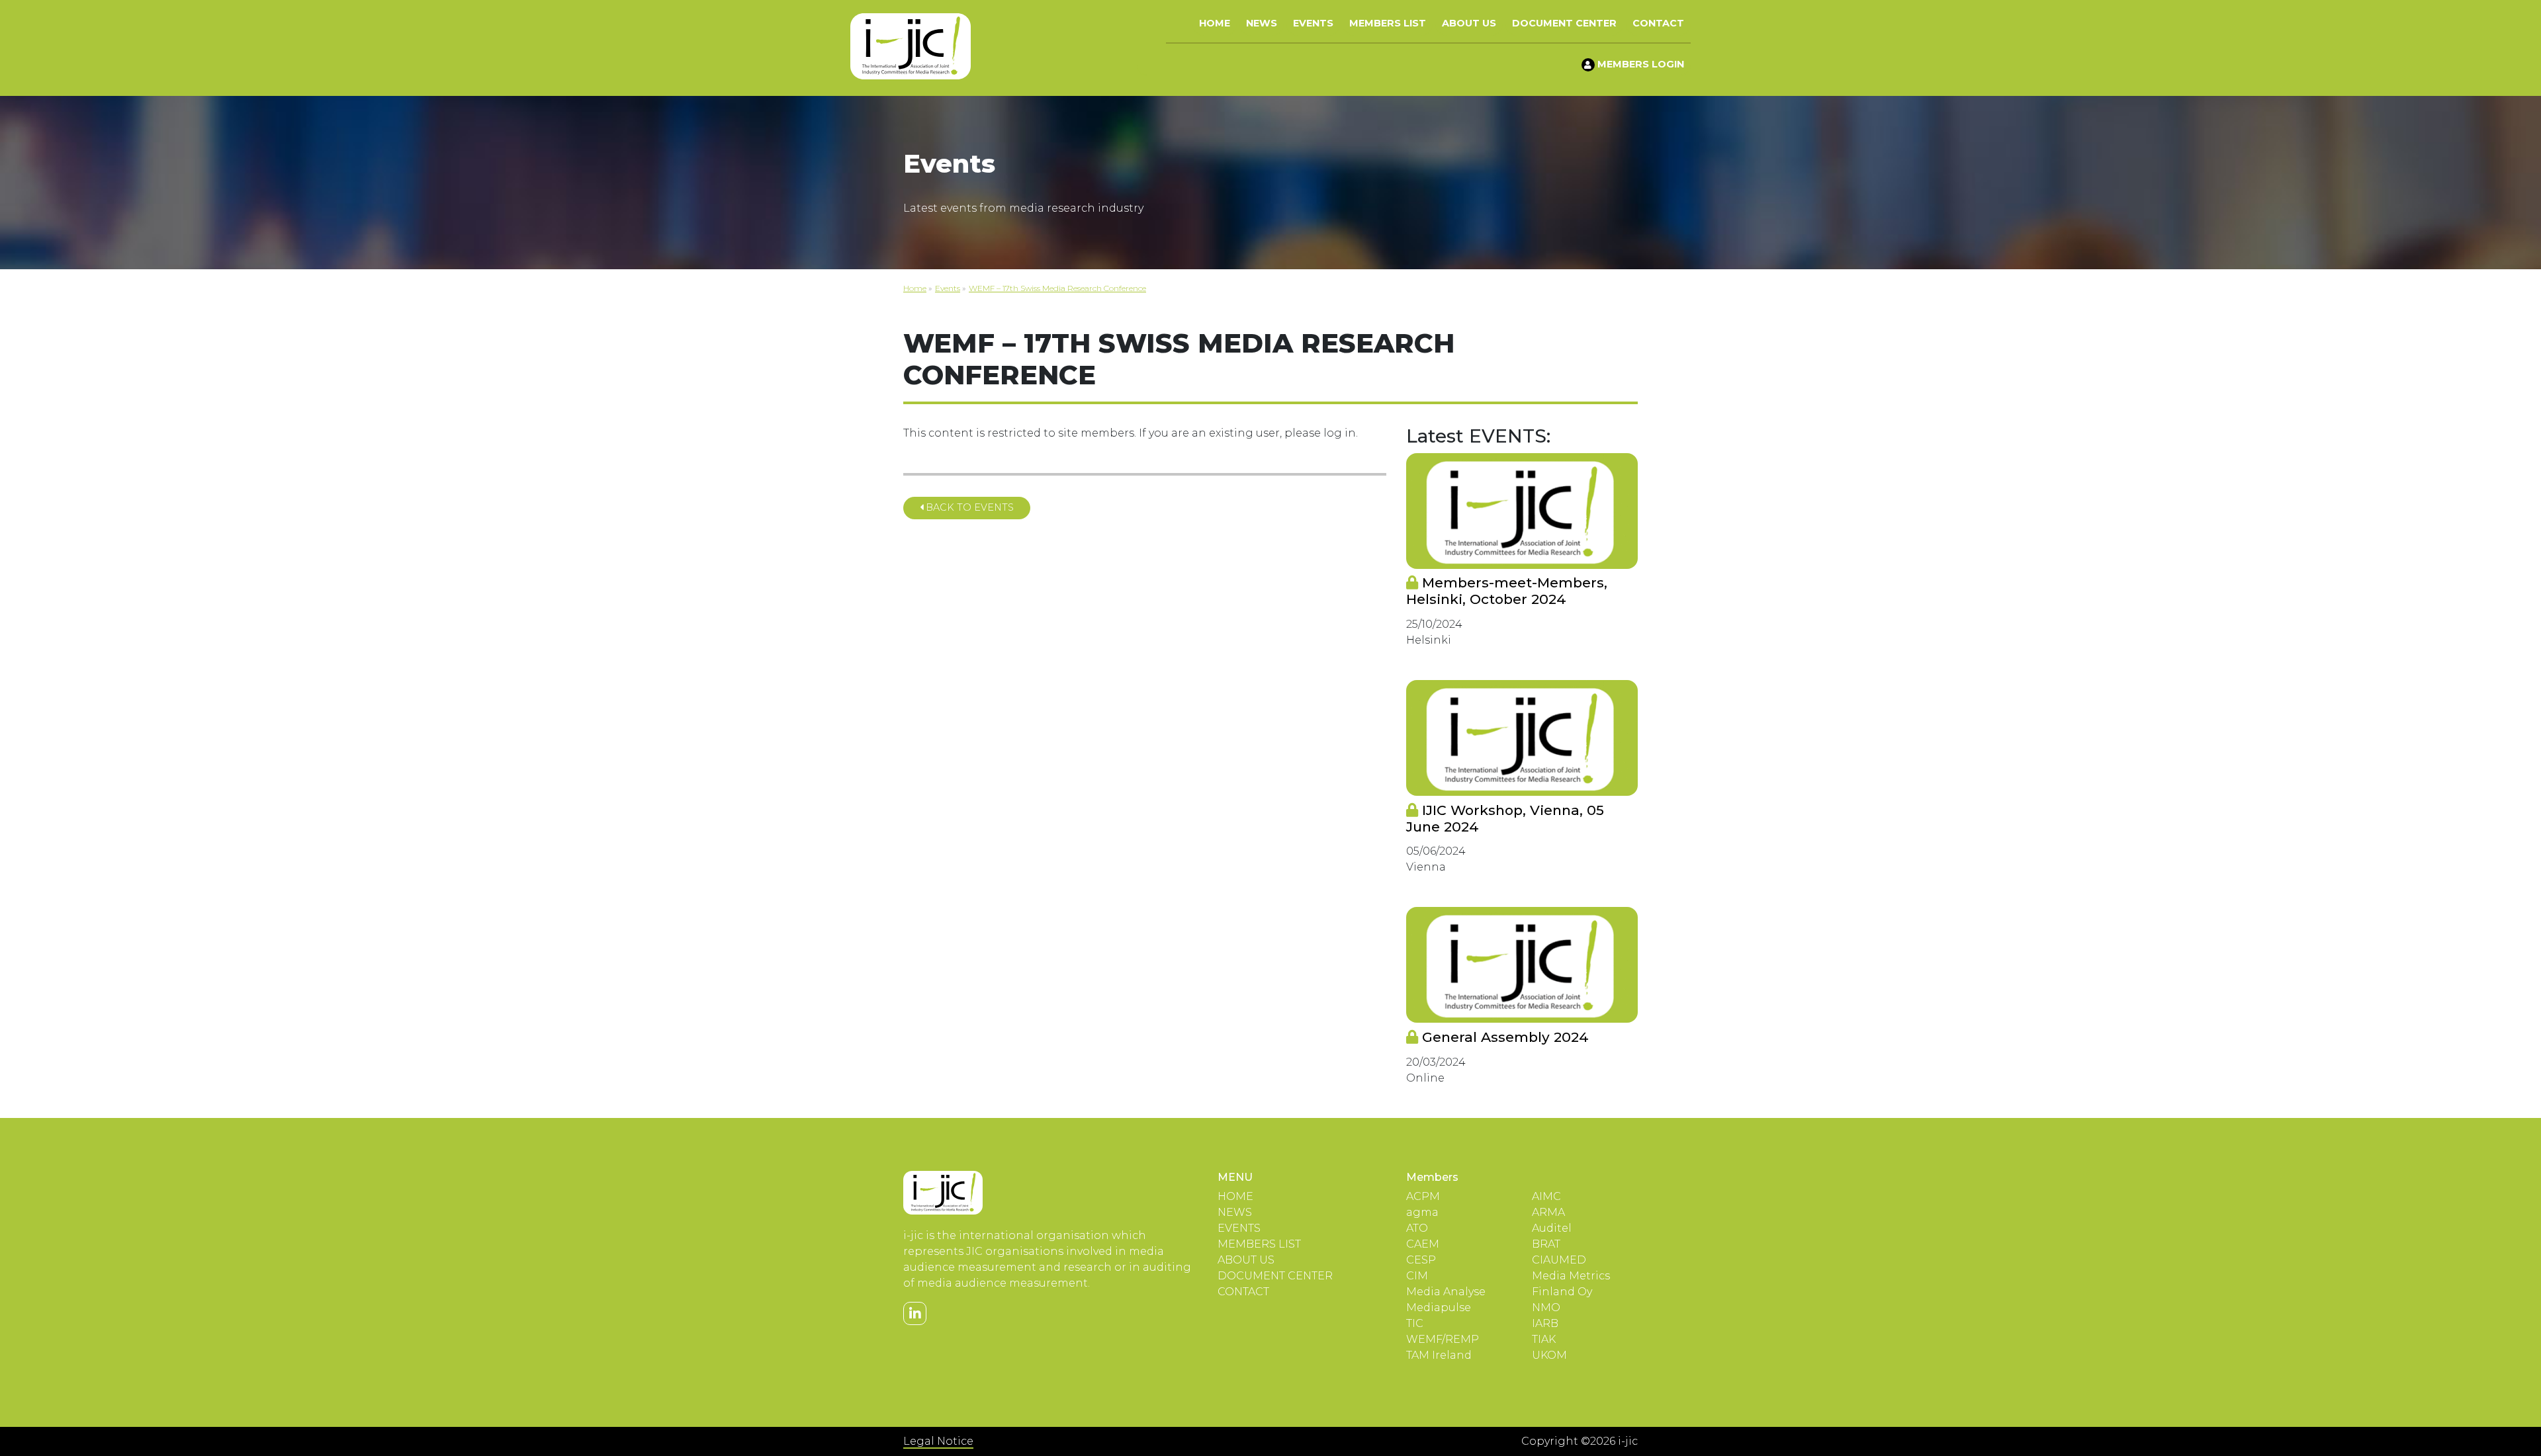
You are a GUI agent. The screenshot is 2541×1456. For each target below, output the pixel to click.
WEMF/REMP (1443, 1339)
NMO (1546, 1307)
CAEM (1423, 1244)
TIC (1415, 1323)
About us (1469, 23)
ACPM (1423, 1196)
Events (1313, 23)
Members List (1388, 23)
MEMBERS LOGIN (1639, 64)
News (1262, 23)
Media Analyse (1446, 1292)
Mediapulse (1439, 1307)
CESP (1421, 1260)
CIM (1417, 1276)
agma (1422, 1212)
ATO (1417, 1228)
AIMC (1546, 1196)
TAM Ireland (1439, 1355)
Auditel (1552, 1228)
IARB (1545, 1323)
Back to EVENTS (968, 507)
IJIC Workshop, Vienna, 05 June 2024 (1505, 818)
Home (1215, 23)
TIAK (1544, 1339)
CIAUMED (1559, 1260)
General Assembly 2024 (1503, 1037)
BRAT (1546, 1244)
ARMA (1548, 1212)
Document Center (1564, 23)
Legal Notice (938, 1441)
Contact (1658, 23)
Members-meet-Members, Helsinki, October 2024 (1507, 591)
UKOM (1549, 1355)
